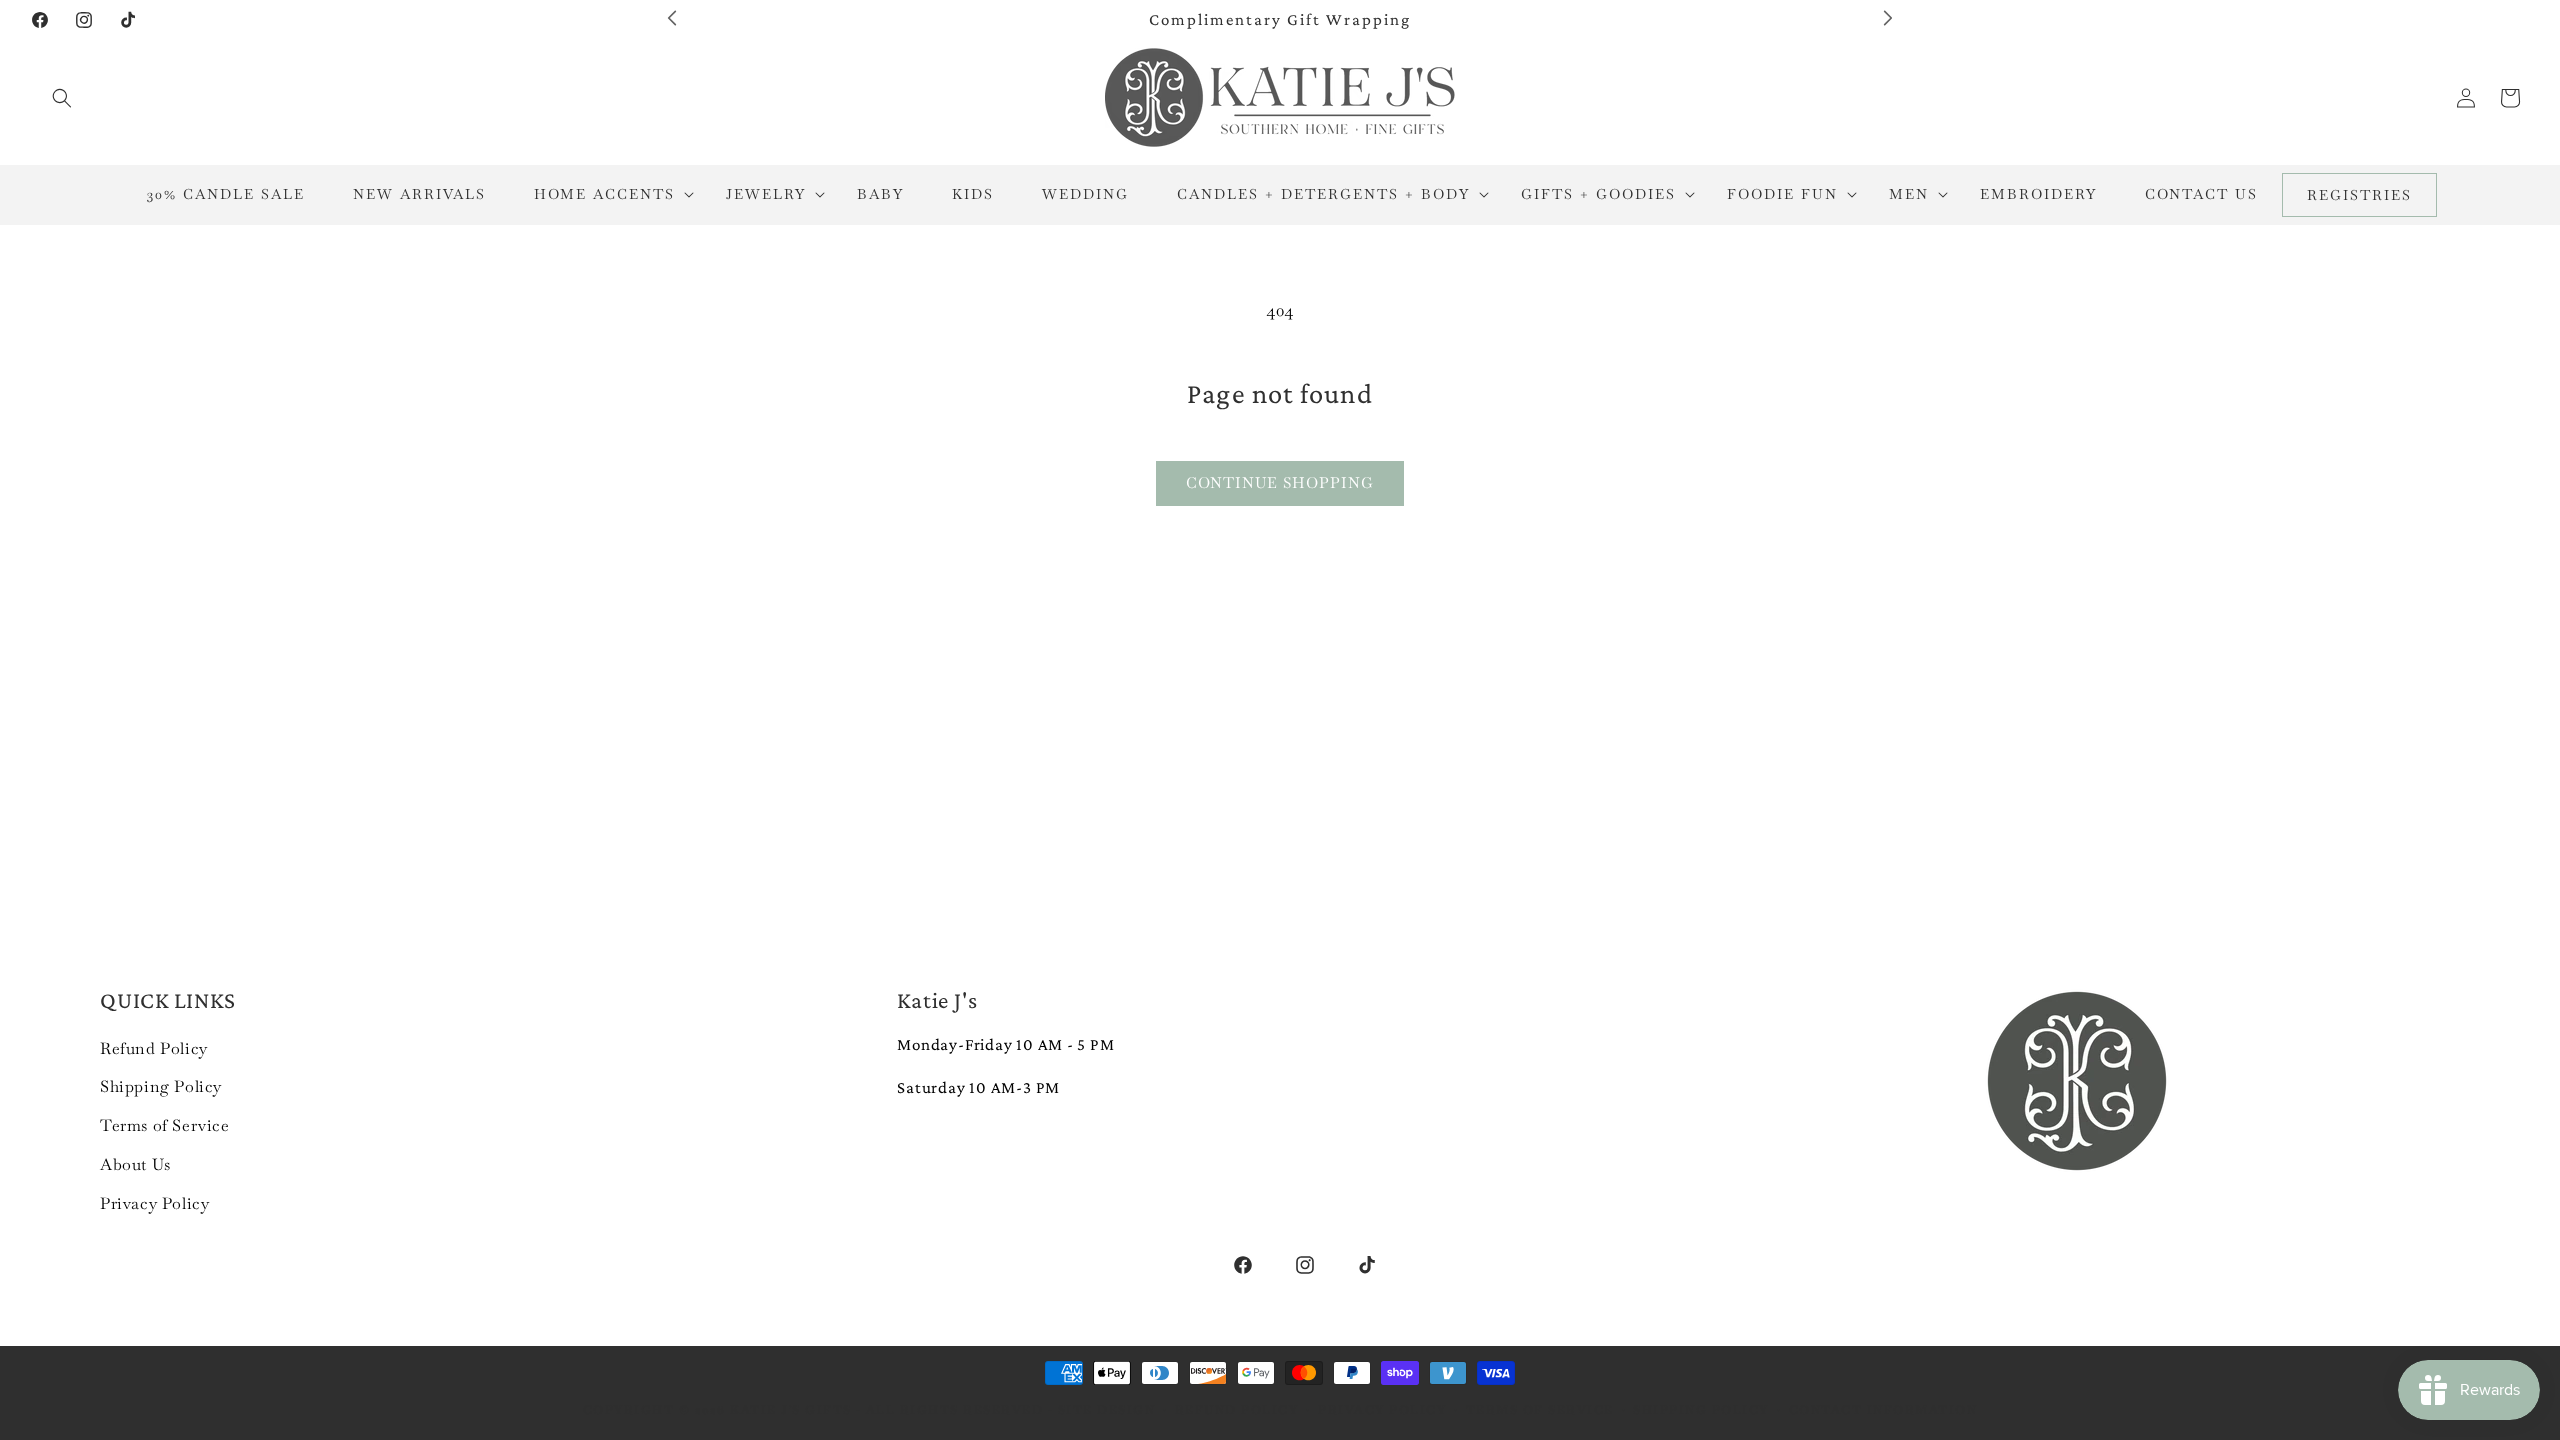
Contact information (1883, 1410)
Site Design (1107, 1410)
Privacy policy (1382, 1410)
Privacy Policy (154, 1203)
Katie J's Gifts (791, 1410)
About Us (135, 1164)
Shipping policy (1701, 1410)
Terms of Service (165, 1125)
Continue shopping (1280, 482)
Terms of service (1540, 1410)
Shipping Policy (161, 1086)
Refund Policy (154, 1048)
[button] (62, 98)
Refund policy (1237, 1410)
